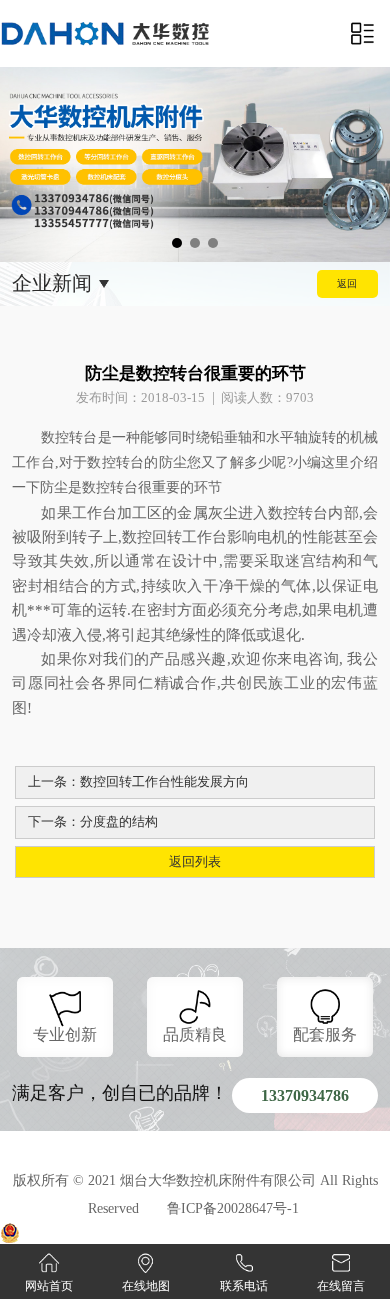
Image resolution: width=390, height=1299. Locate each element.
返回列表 (195, 861)
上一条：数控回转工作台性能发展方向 (138, 781)
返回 (347, 283)
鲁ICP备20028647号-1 (233, 1208)
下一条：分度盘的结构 (93, 821)
